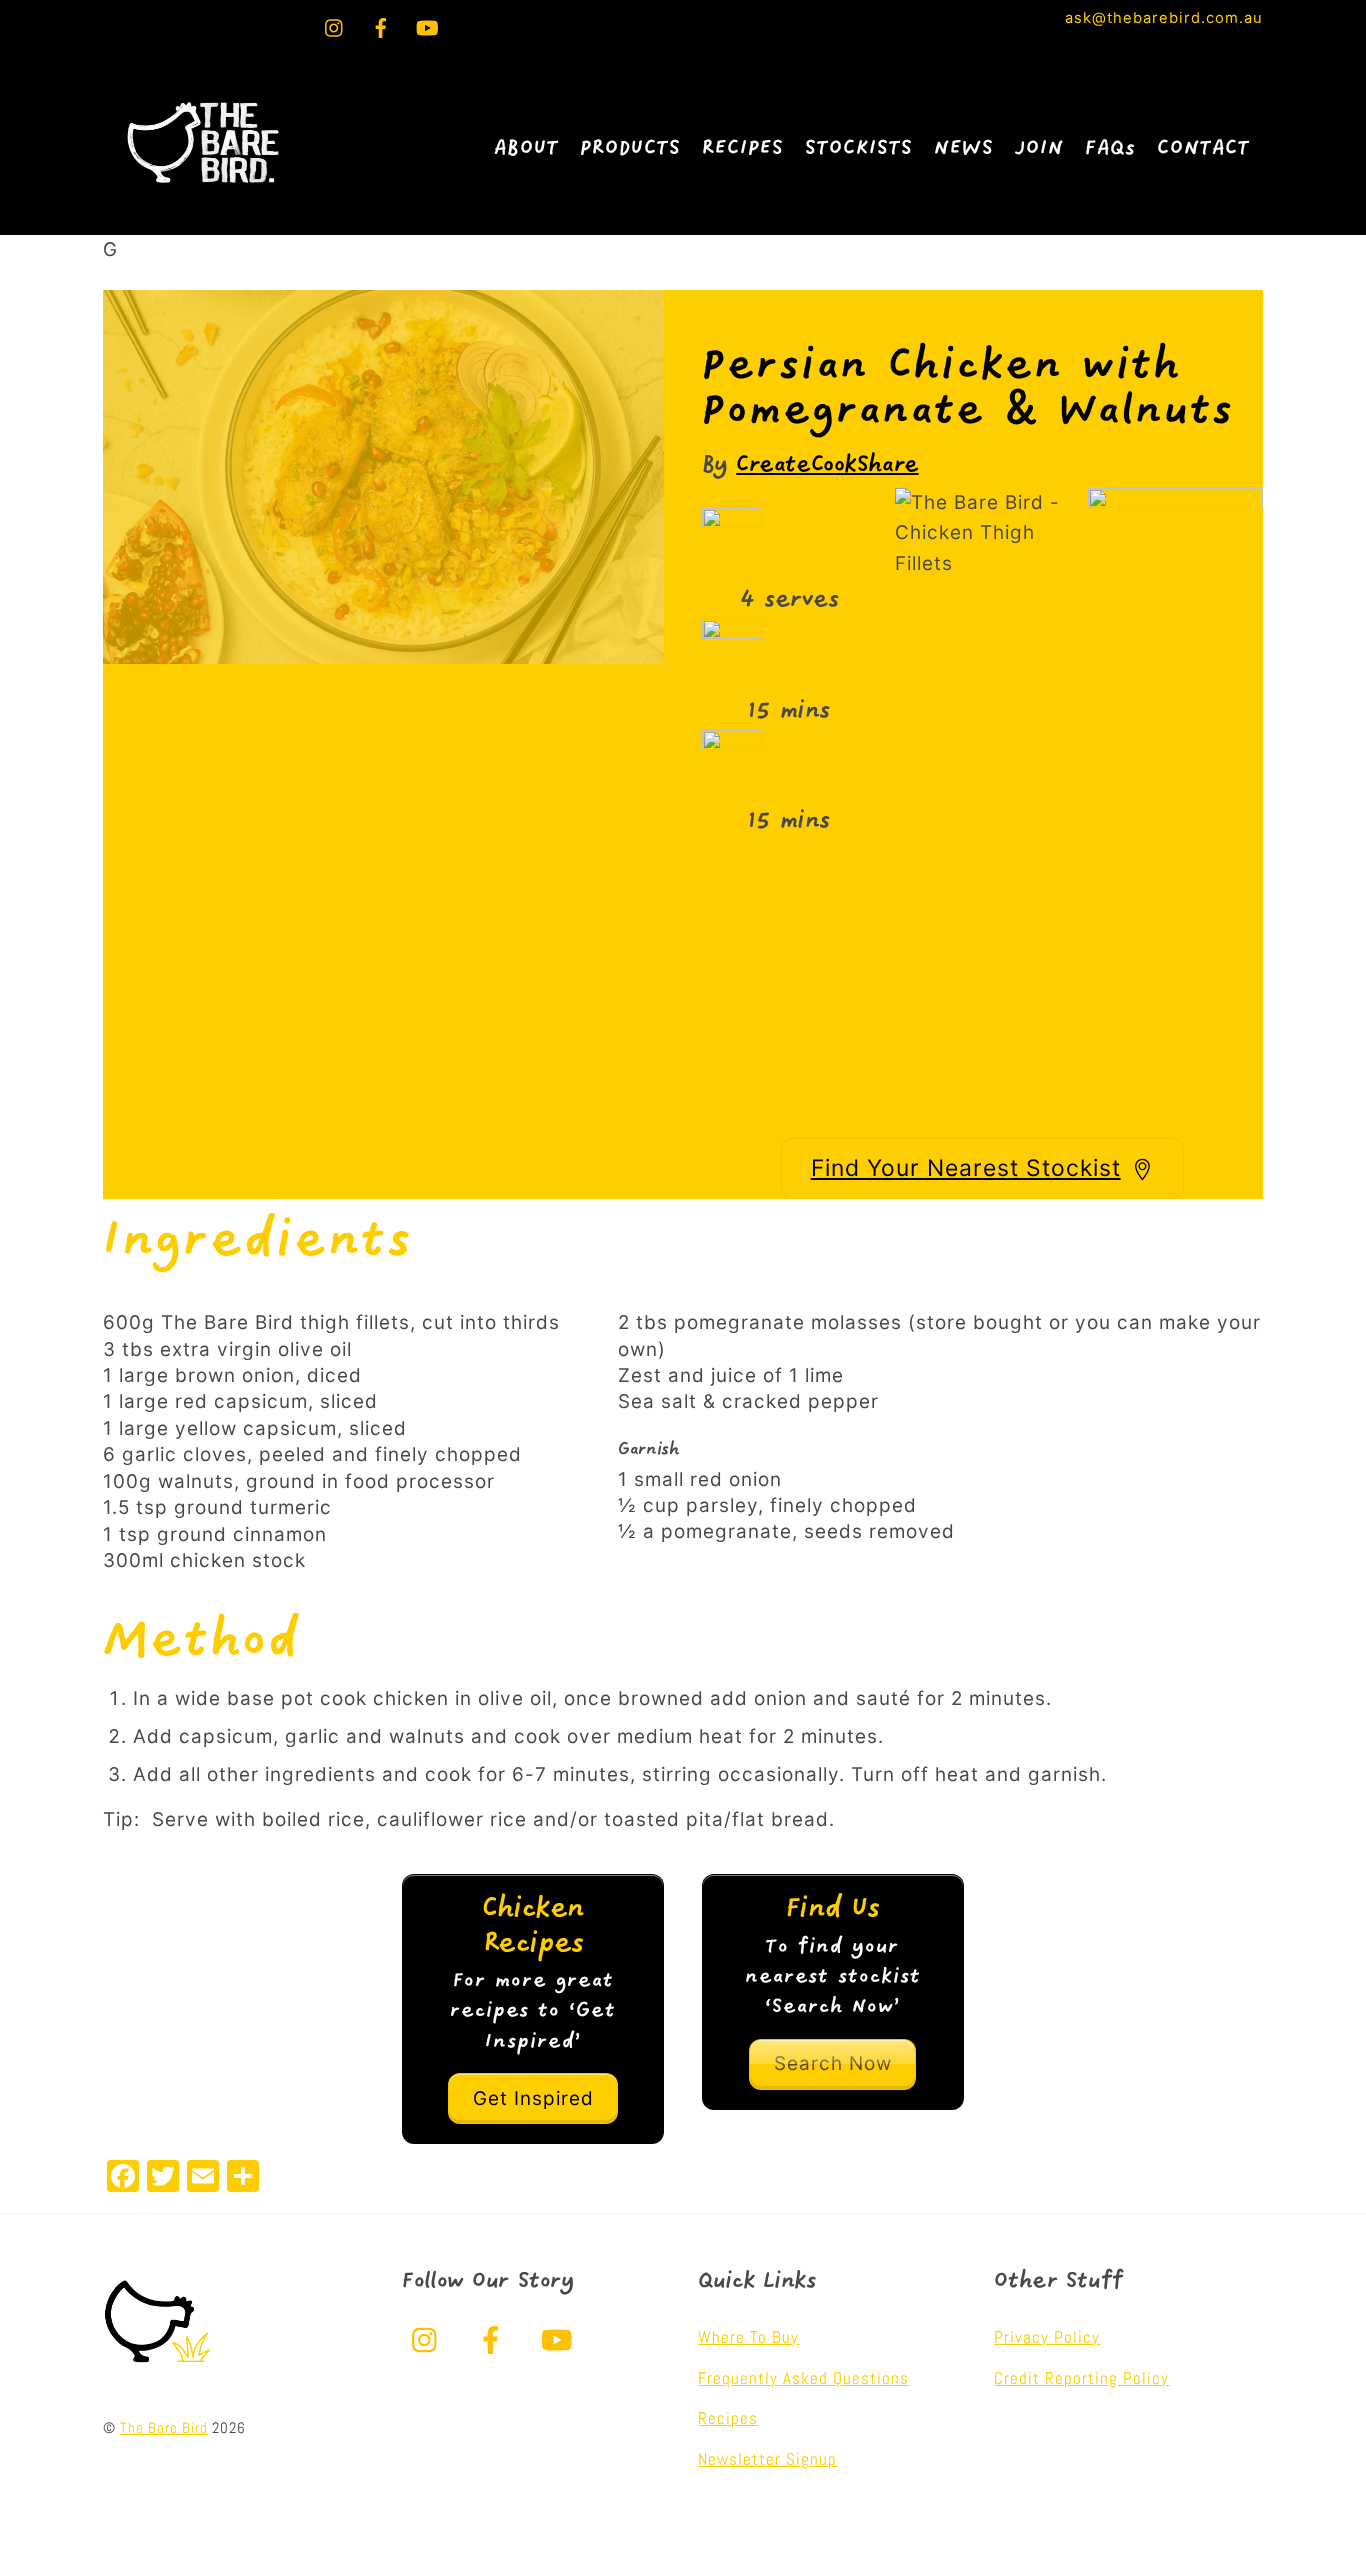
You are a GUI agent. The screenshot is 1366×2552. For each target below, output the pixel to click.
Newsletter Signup (767, 2459)
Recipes (728, 2418)
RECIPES (743, 149)
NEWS (964, 149)
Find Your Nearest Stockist (966, 1168)
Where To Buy (748, 2337)
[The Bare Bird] (203, 195)
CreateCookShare (827, 465)
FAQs (1110, 149)
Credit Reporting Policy (1081, 2378)
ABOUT (526, 149)
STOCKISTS (859, 149)
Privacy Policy (1047, 2337)
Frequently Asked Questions (803, 2378)
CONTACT (1203, 149)
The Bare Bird (164, 2428)
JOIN (1039, 149)
